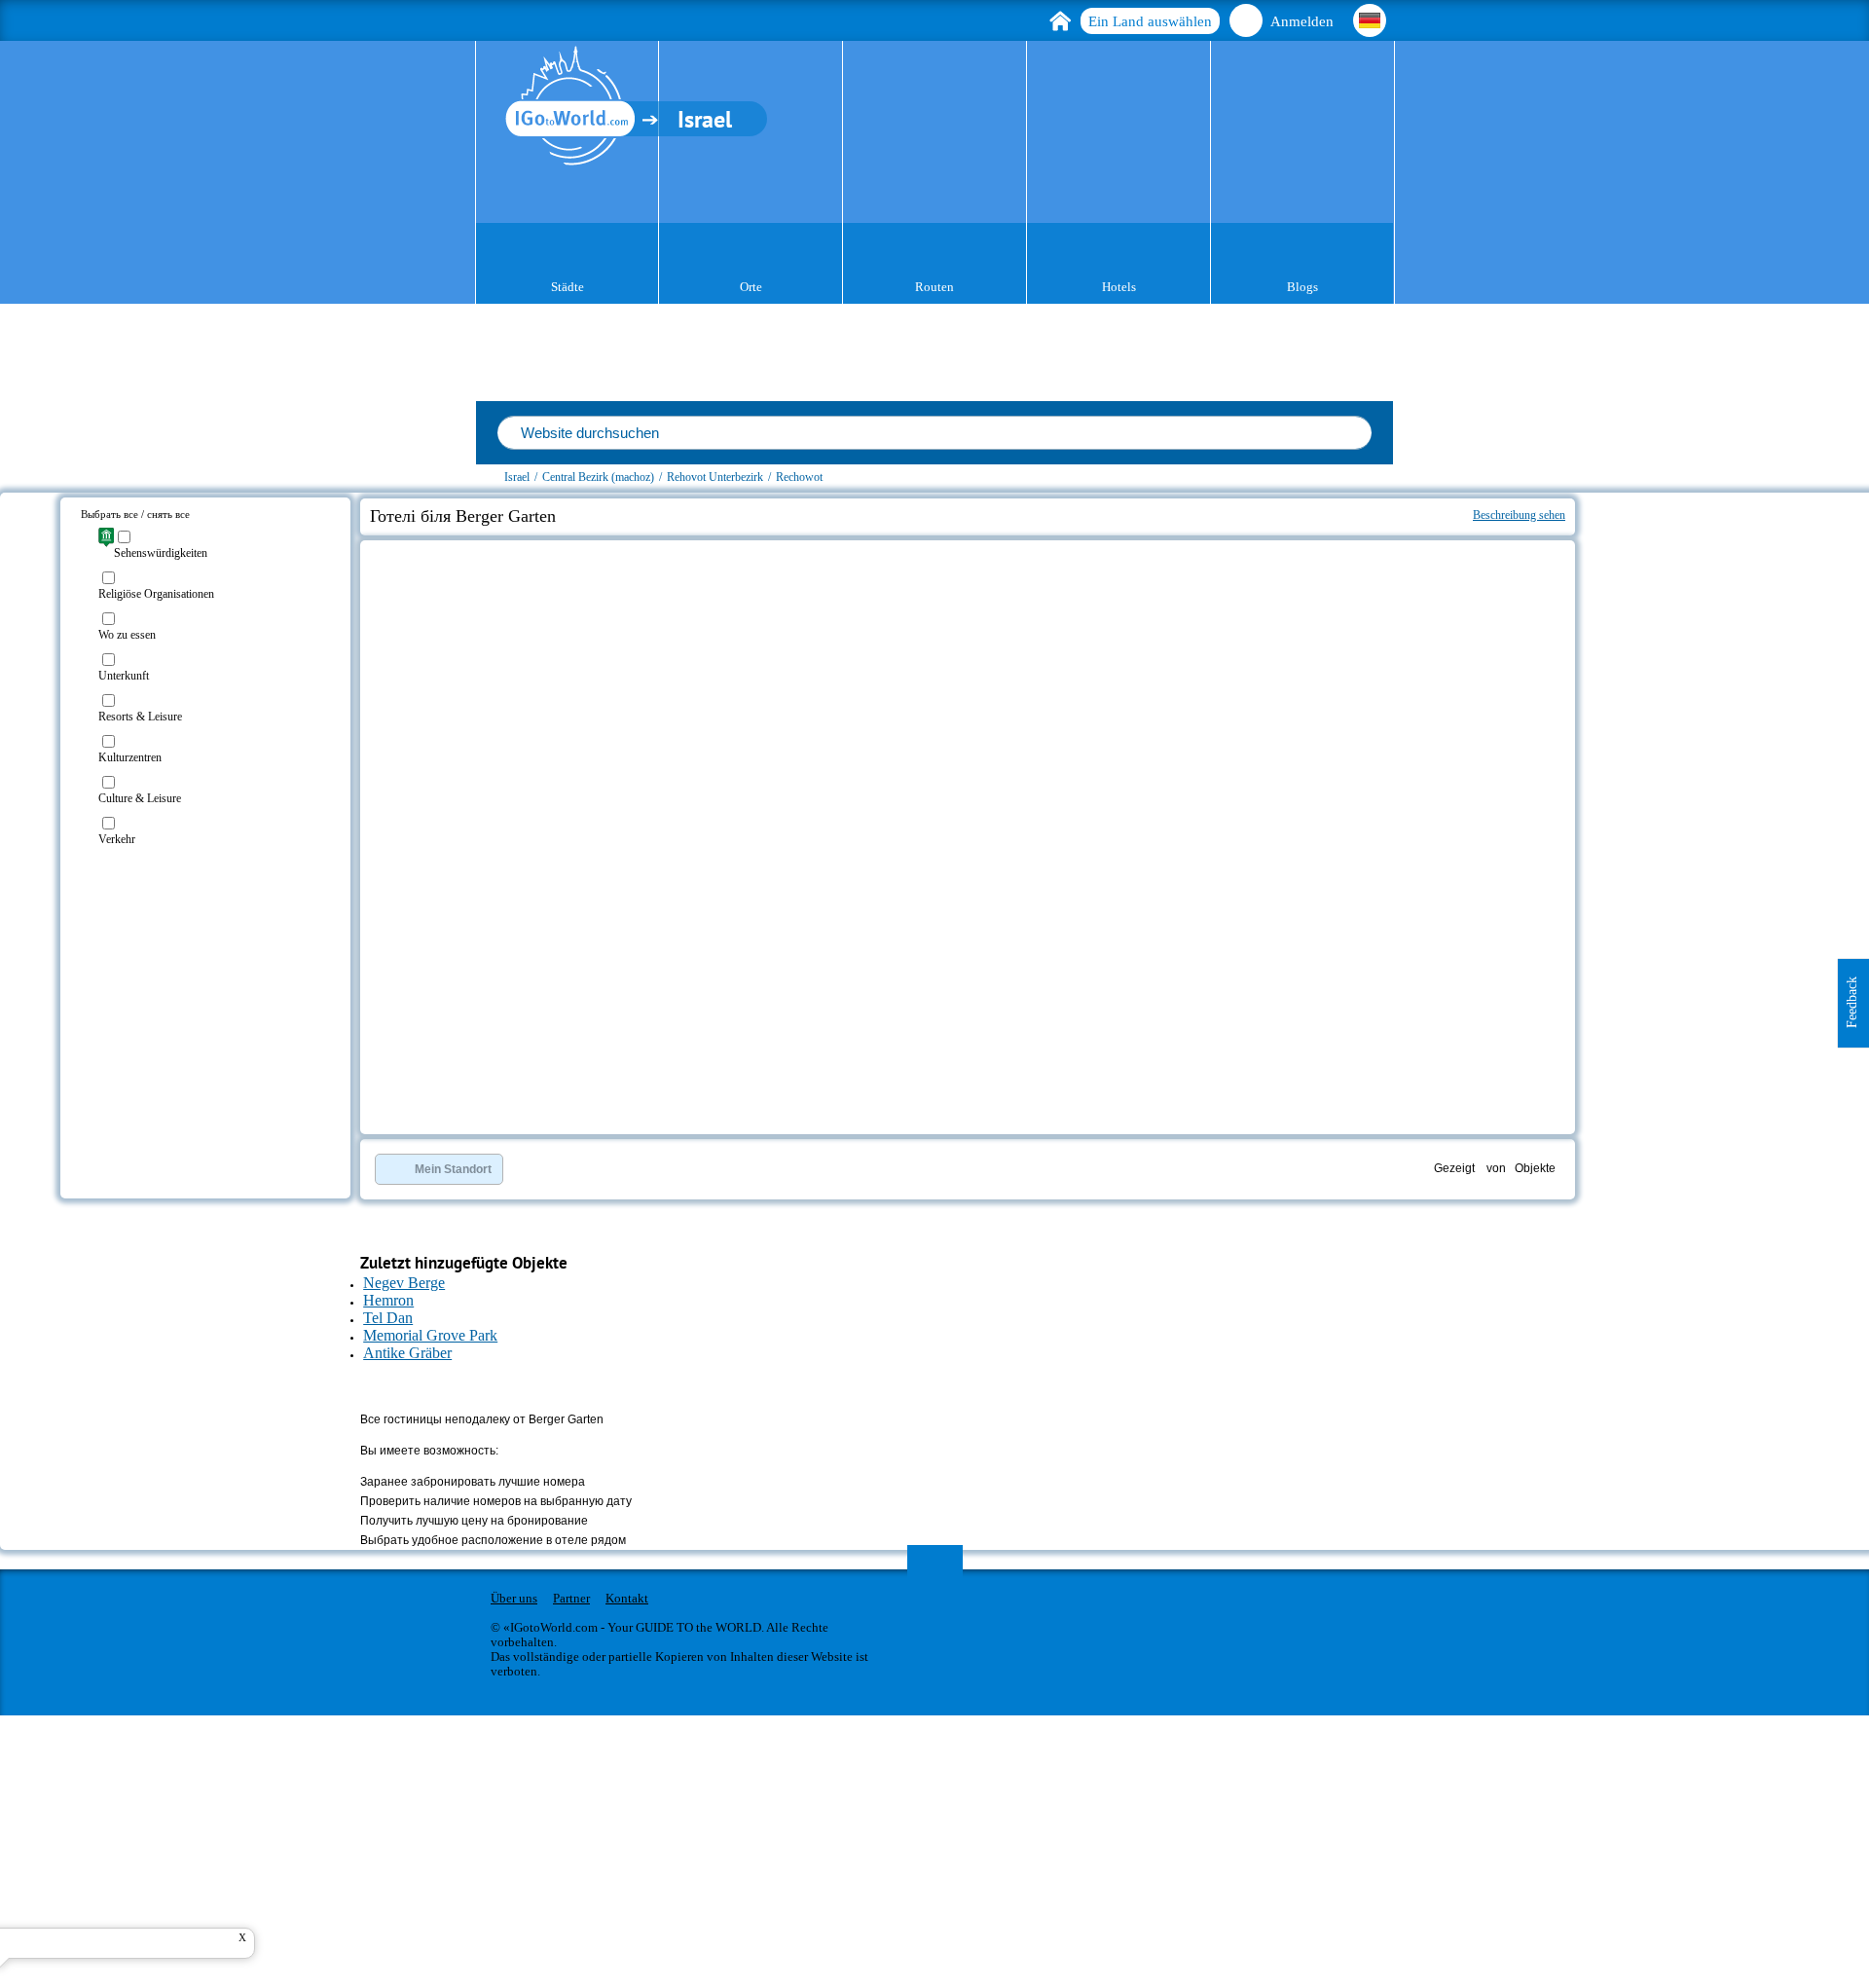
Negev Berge (404, 1283)
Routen (934, 287)
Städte (568, 287)
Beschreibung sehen (1519, 515)
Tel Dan (388, 1318)
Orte (751, 287)
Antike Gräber (407, 1353)
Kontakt (627, 1598)
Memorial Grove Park (430, 1335)
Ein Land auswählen (1150, 21)
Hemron (388, 1300)
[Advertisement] (1692, 609)
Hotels (1119, 287)
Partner (571, 1598)
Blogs (1302, 287)
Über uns (514, 1598)
